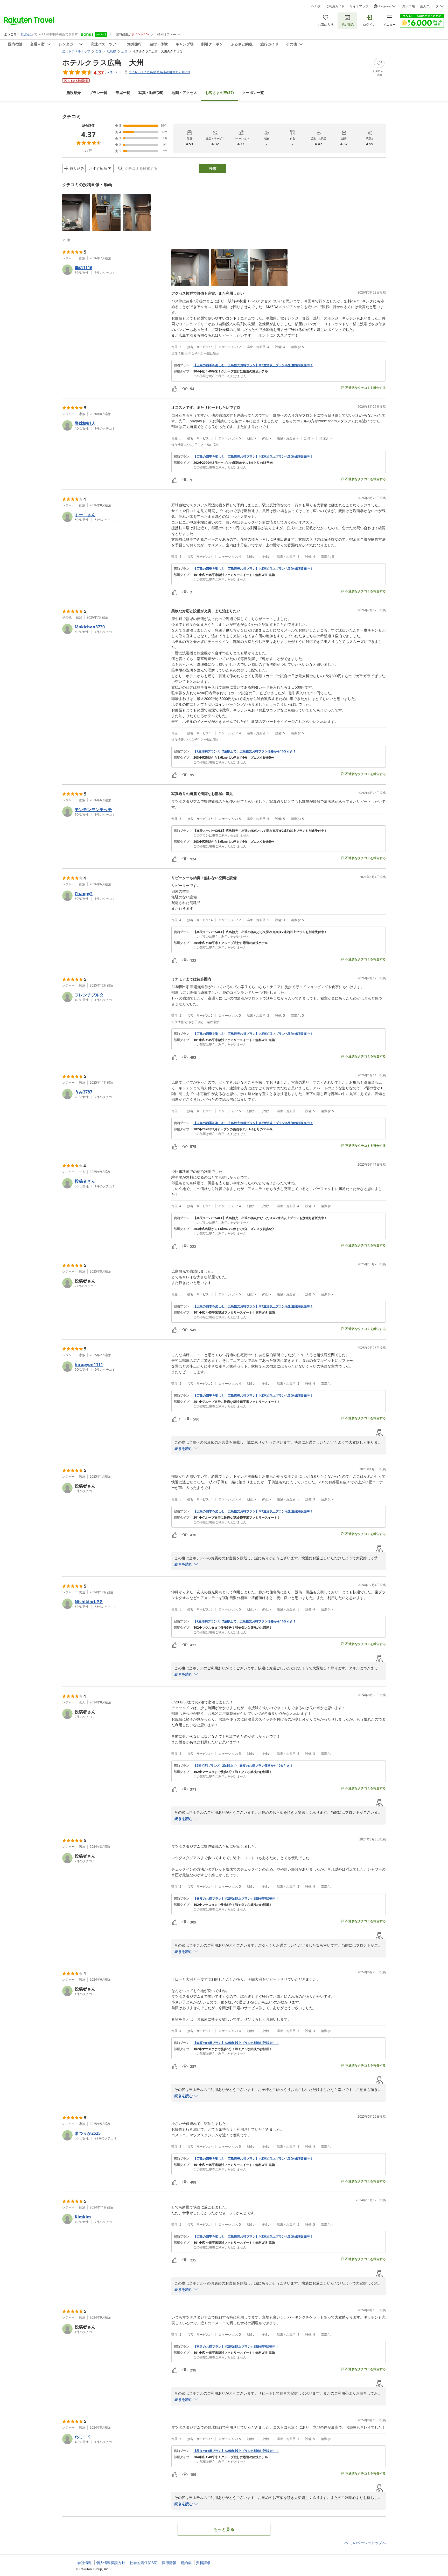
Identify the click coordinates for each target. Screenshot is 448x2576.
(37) (220, 93)
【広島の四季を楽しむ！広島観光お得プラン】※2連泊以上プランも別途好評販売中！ (253, 365)
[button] (76, 213)
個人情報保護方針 (111, 2563)
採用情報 (169, 2563)
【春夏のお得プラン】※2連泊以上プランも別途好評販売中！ (236, 1899)
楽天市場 (409, 6)
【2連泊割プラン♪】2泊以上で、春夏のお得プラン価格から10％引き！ (243, 1766)
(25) (151, 93)
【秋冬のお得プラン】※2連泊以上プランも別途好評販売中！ (236, 2347)
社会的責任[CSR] (143, 2563)
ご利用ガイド (335, 6)
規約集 (186, 2563)
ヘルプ (316, 6)
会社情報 (85, 2563)
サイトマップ (359, 6)
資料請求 (203, 2563)
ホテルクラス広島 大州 (103, 62)
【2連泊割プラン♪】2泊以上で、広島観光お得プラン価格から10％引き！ (245, 751)
